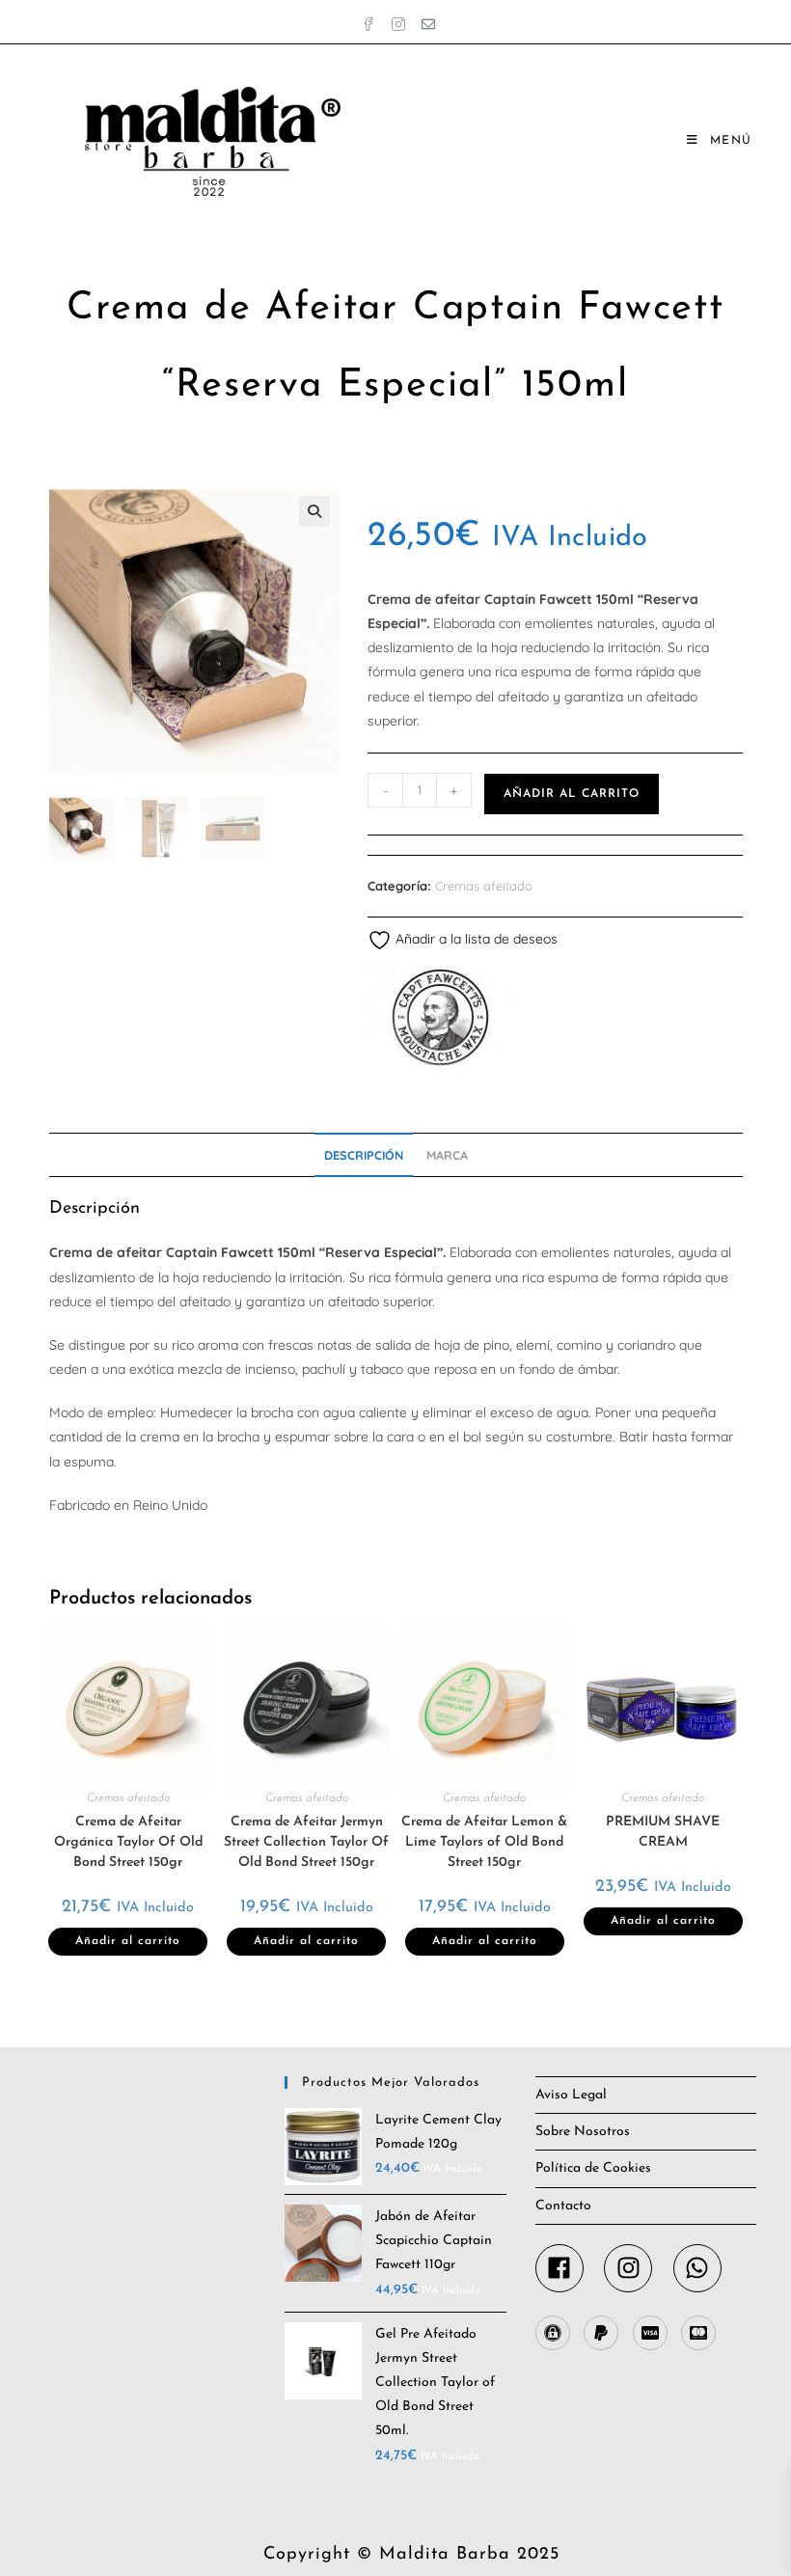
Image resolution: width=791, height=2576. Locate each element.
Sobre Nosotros (583, 2132)
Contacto (563, 2206)
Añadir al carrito (572, 794)
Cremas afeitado (484, 886)
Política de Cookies (593, 2168)
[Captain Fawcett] (440, 1017)
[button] (314, 511)
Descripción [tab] (364, 1155)
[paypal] (606, 2333)
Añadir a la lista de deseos (475, 939)
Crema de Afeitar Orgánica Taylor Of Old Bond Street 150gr (128, 1842)
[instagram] (637, 2268)
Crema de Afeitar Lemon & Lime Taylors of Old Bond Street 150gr (484, 1842)
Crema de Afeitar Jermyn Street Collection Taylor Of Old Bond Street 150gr (306, 1842)
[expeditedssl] (558, 2333)
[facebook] (568, 2268)
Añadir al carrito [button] (128, 1941)
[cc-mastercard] (701, 2333)
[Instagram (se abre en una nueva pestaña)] (401, 19)
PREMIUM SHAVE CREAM (663, 1832)
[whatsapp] (701, 2268)
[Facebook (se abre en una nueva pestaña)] (371, 19)
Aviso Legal (571, 2095)
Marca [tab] (447, 1155)
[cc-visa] (655, 2333)
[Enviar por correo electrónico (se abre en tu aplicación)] (425, 19)
